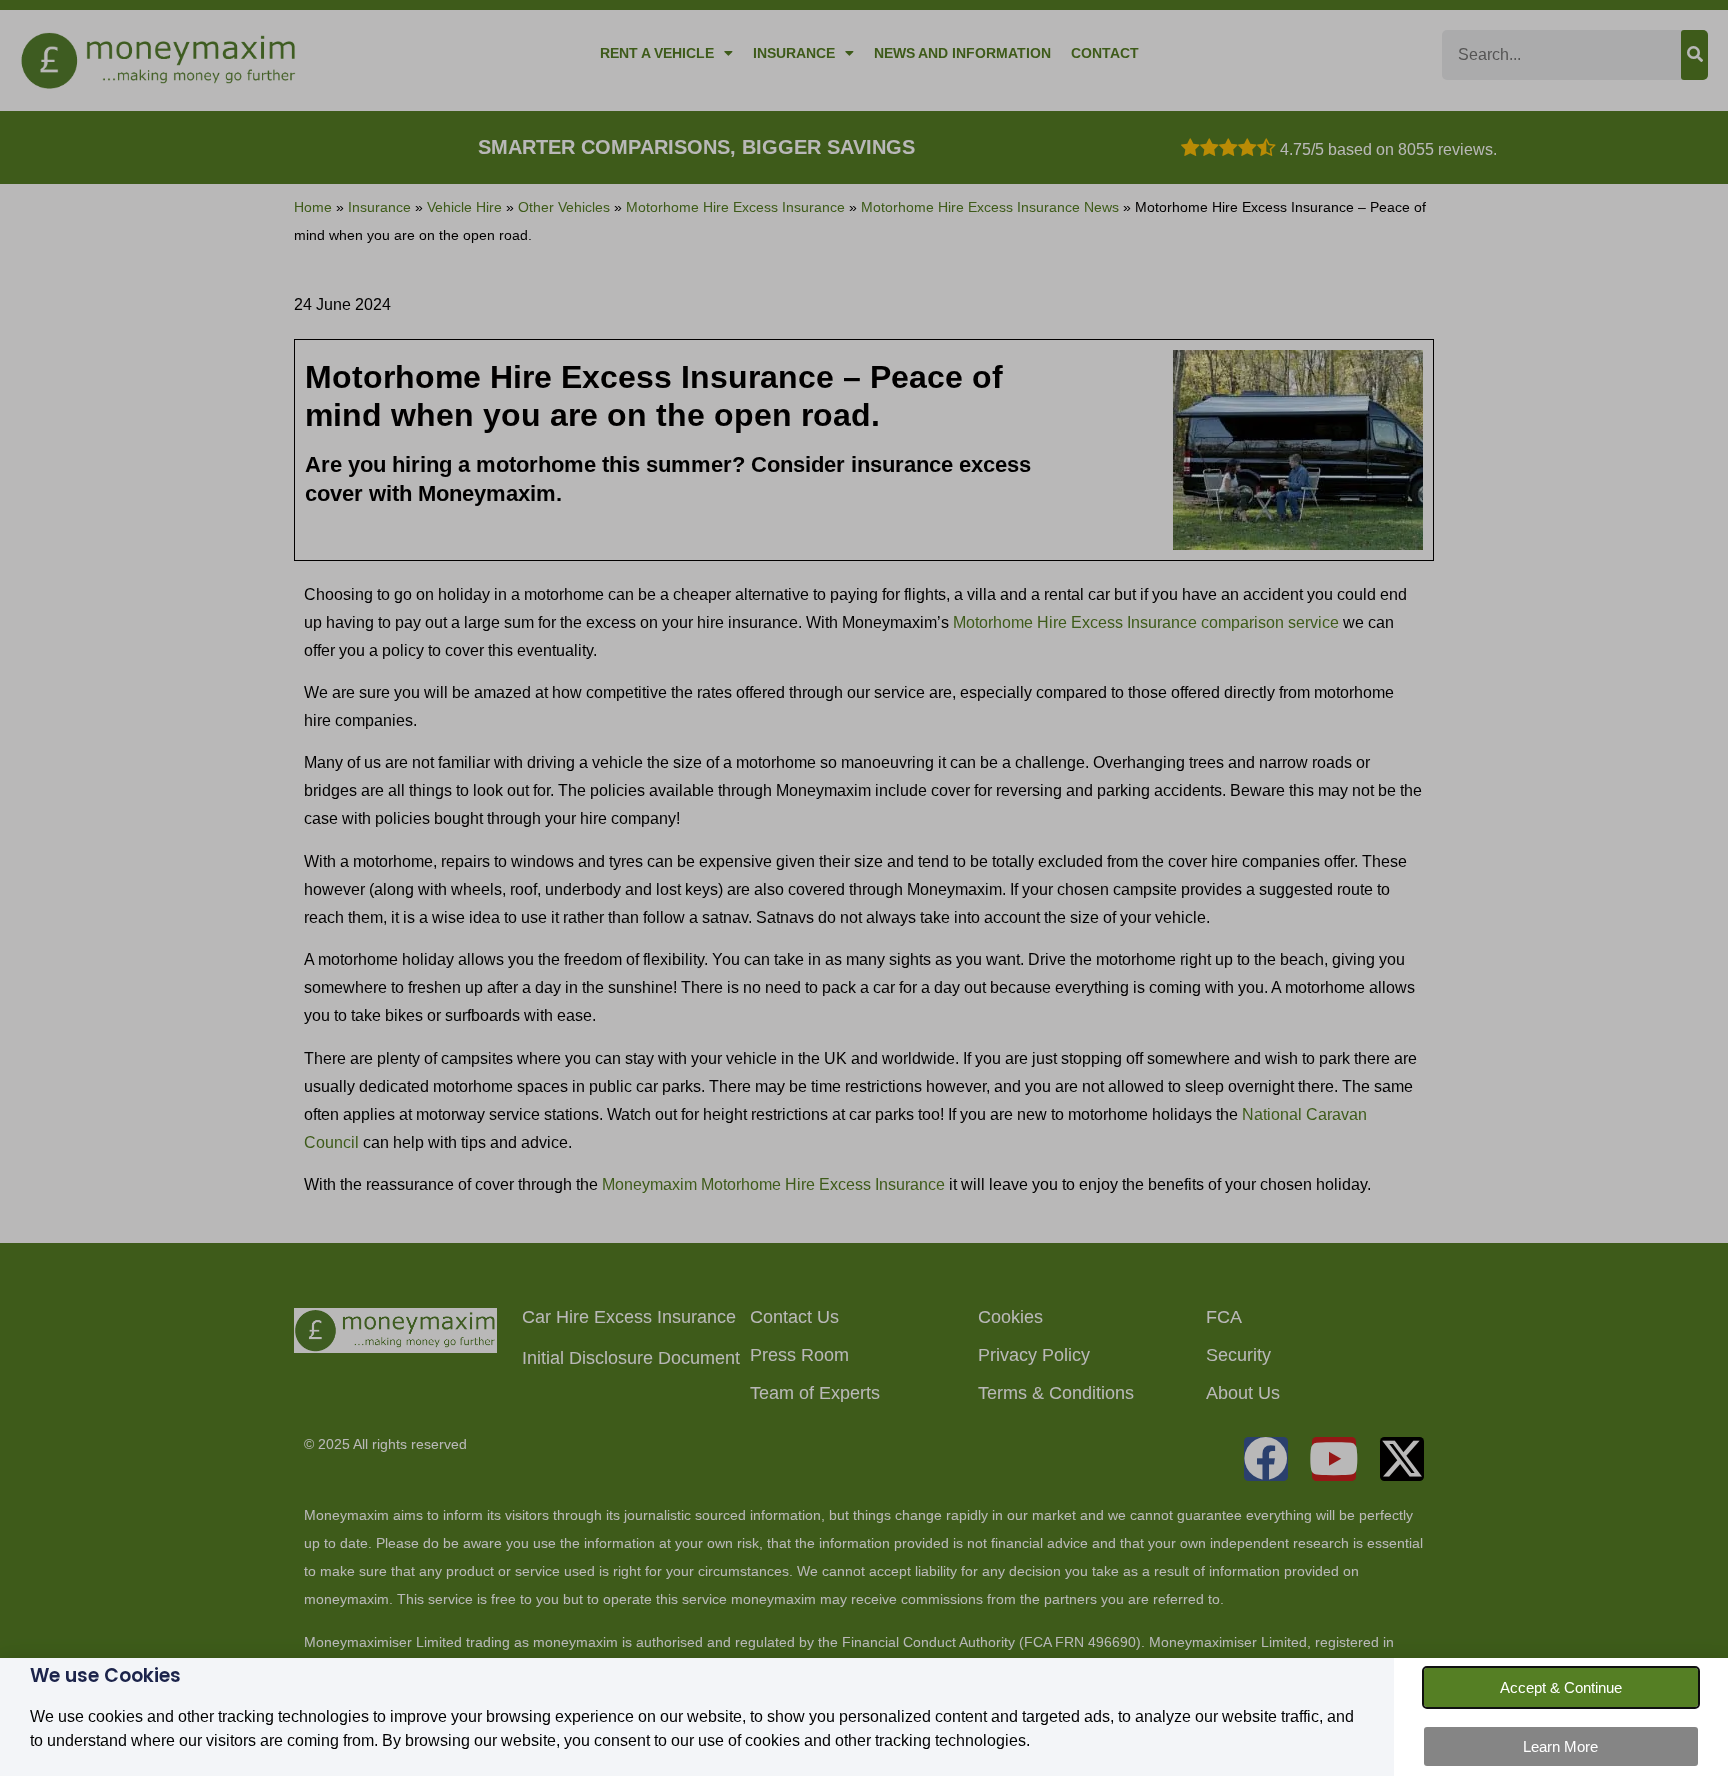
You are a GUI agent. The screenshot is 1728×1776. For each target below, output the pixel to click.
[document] (864, 888)
